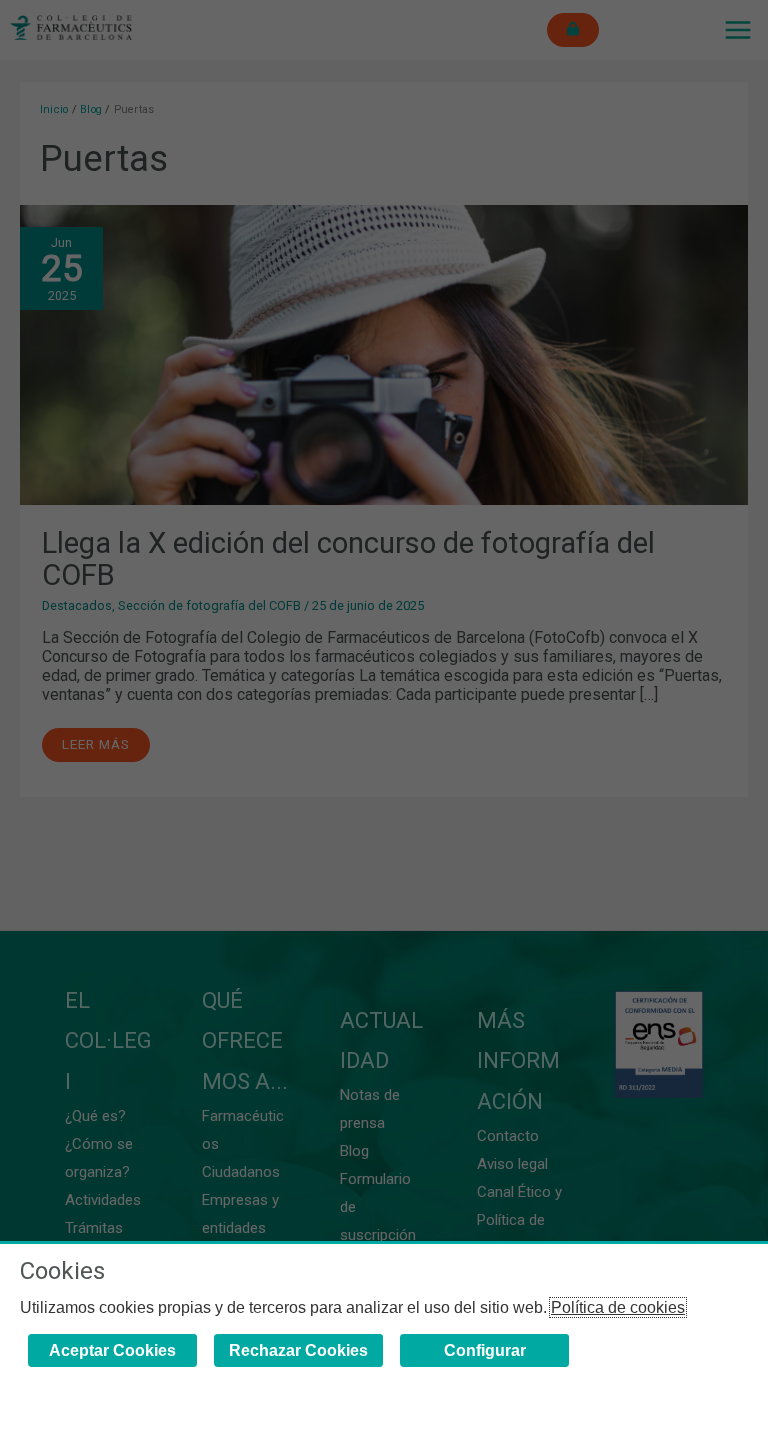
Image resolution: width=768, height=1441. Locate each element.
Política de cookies (618, 1307)
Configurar (485, 1350)
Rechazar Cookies (298, 1350)
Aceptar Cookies (112, 1350)
